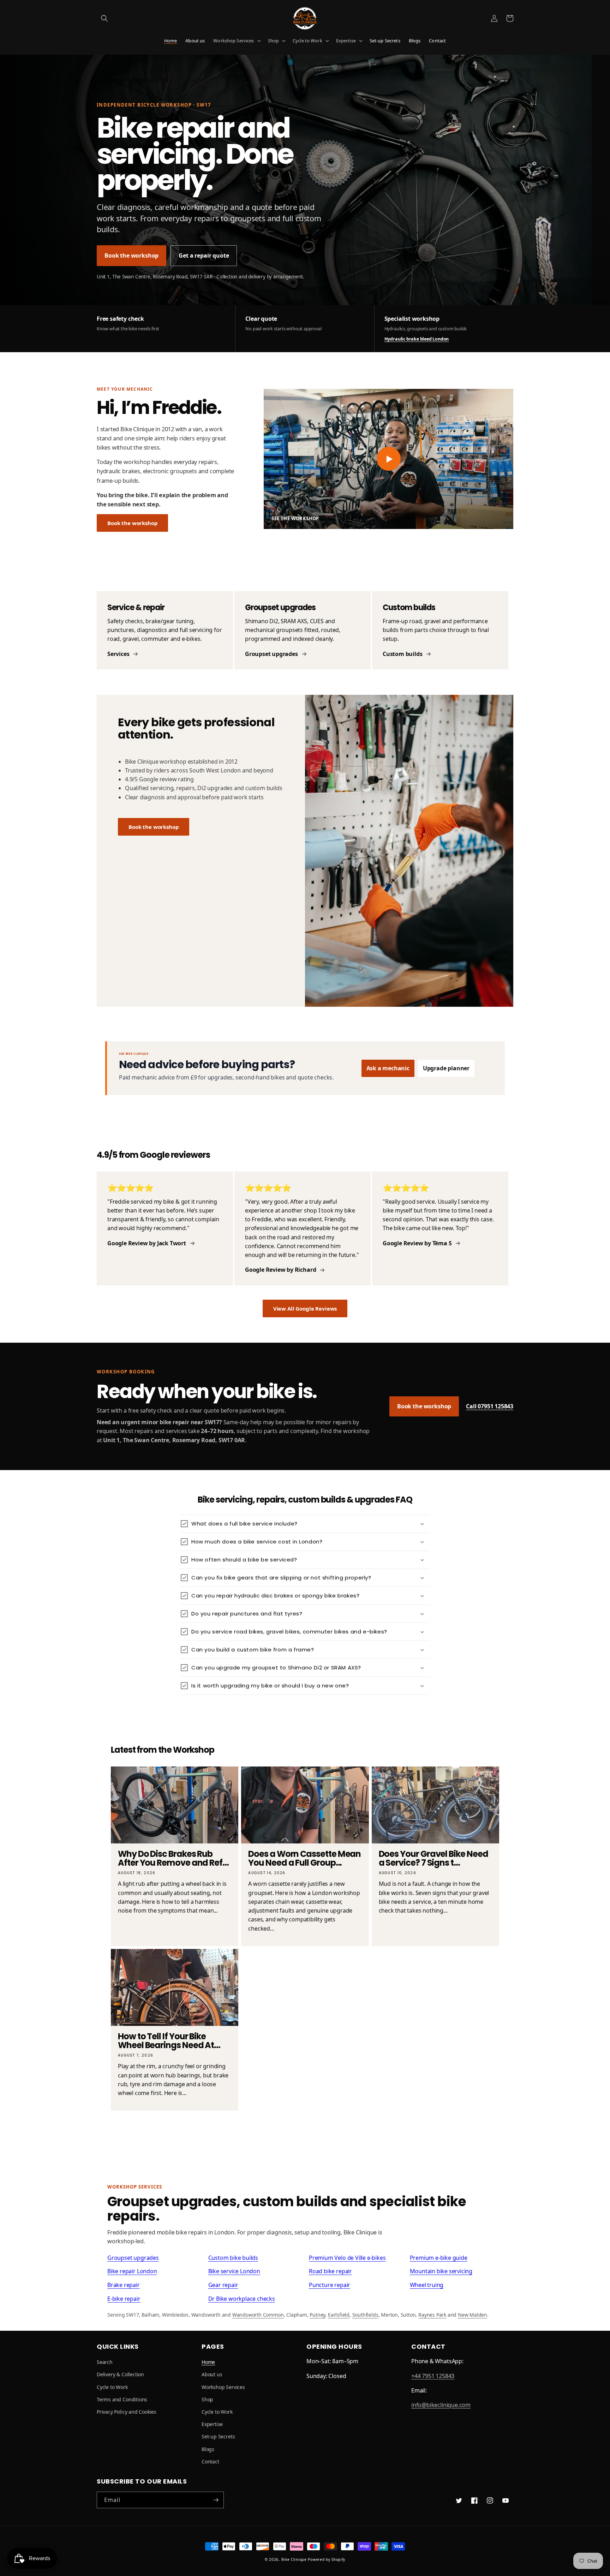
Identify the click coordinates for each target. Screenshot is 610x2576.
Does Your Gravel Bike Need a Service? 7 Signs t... (433, 1859)
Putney (317, 2315)
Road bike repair (330, 2271)
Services (118, 654)
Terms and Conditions (122, 2399)
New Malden (473, 2315)
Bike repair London (132, 2271)
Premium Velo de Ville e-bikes (347, 2258)
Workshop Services (234, 41)
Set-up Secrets (218, 2436)
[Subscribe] (216, 2500)
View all (305, 2137)
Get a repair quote (204, 255)
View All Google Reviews (305, 1308)
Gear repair (223, 2285)
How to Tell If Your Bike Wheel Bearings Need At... (169, 2041)
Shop (274, 41)
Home (208, 2362)
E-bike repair (124, 2299)
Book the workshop (131, 255)
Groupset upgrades (271, 654)
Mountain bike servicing (441, 2271)
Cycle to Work (307, 41)
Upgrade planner (446, 1068)
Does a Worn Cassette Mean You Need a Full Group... (304, 1859)
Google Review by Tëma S (417, 1243)
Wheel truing (427, 2285)
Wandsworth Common (258, 2315)
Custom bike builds (233, 2258)
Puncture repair (330, 2285)
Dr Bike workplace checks (242, 2299)
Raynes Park (432, 2315)
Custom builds (403, 654)
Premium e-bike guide (439, 2258)
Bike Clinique (294, 2559)
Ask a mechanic (388, 1068)
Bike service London (234, 2271)
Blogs (208, 2449)
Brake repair (124, 2285)
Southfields (365, 2315)
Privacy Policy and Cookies (127, 2412)
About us (212, 2374)
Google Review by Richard (280, 1270)
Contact (210, 2461)
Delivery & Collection (120, 2374)
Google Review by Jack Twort (147, 1243)
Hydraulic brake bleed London (417, 339)
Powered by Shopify (327, 2559)
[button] (104, 18)
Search (105, 2362)
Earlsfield (339, 2315)
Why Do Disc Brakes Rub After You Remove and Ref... (173, 1859)
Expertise (346, 41)
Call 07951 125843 (490, 1406)
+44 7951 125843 (433, 2376)
